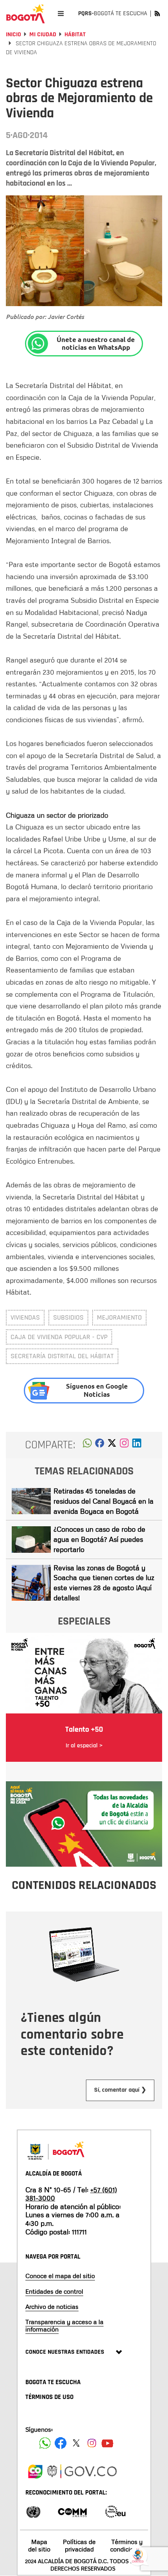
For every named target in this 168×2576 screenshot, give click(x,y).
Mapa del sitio (39, 2545)
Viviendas (25, 1317)
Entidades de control (54, 2291)
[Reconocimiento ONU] (33, 2511)
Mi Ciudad (43, 35)
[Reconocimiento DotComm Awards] (72, 2511)
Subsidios (68, 1317)
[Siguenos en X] (76, 2443)
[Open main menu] (61, 13)
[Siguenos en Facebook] (45, 2443)
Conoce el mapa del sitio (60, 2276)
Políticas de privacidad (79, 2545)
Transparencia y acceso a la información (64, 2325)
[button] (87, 1445)
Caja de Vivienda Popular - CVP (59, 1337)
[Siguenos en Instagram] (92, 2443)
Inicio (13, 35)
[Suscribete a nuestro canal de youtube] (107, 2443)
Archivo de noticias (52, 2307)
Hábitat (75, 35)
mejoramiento (119, 1317)
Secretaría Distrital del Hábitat (62, 1356)
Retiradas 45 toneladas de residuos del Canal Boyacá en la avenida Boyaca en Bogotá (104, 1501)
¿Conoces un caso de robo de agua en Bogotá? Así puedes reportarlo (99, 1539)
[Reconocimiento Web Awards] (115, 2511)
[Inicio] (25, 14)
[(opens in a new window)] (124, 1445)
